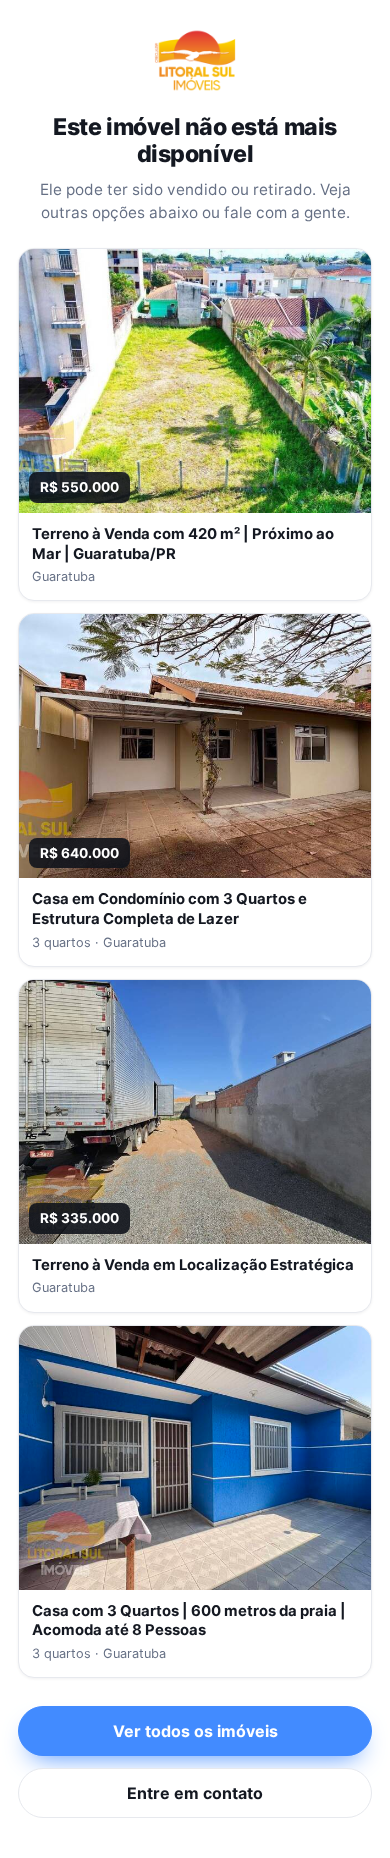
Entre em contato (195, 1793)
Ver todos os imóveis (195, 1731)
